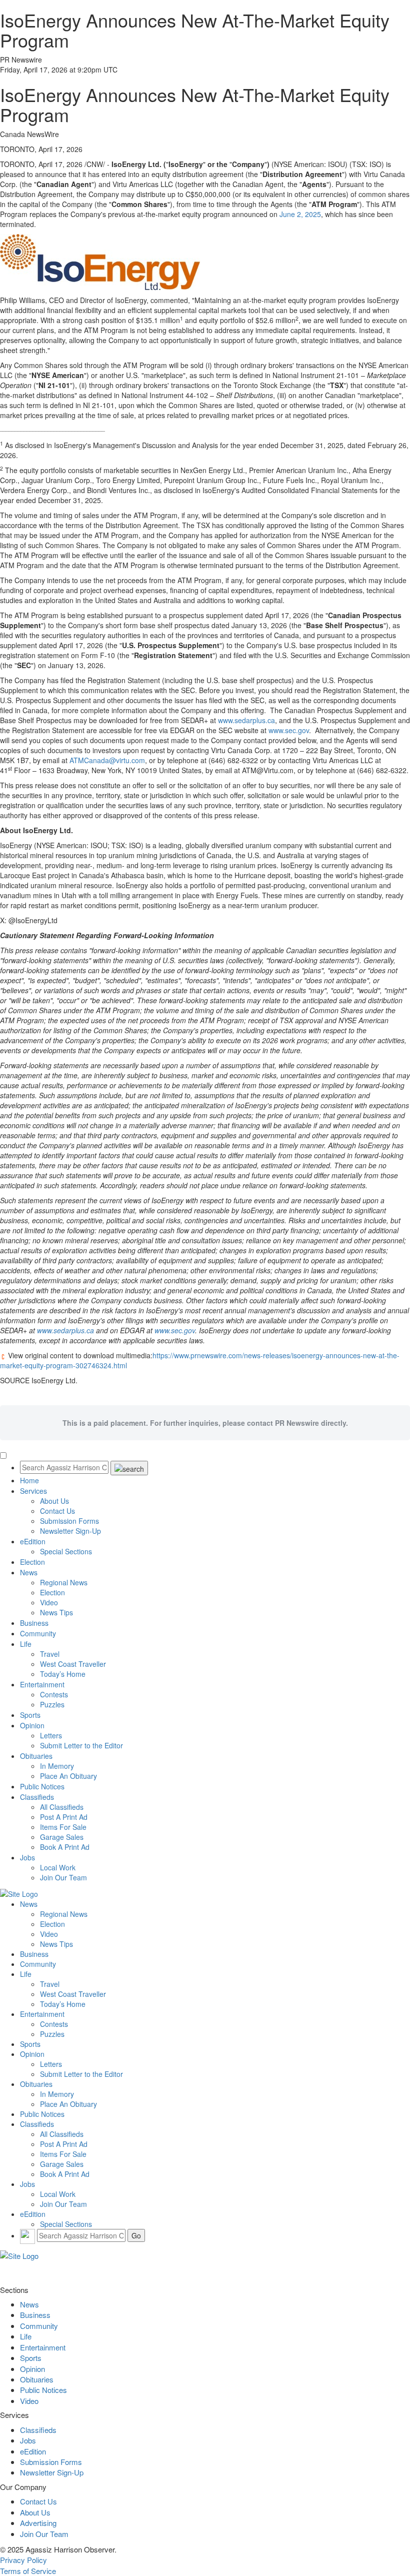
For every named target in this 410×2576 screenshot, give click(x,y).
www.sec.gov (289, 730)
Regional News (64, 1582)
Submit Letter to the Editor (81, 1745)
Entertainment (42, 1684)
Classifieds (37, 1797)
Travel (50, 1654)
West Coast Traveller (73, 1664)
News (29, 1572)
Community (38, 1633)
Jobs (27, 1857)
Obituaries (36, 1756)
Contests (54, 1694)
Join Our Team (63, 1877)
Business (34, 1623)
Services (33, 1491)
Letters (51, 1735)
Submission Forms (69, 1521)
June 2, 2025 (300, 214)
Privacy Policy (23, 2560)
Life (26, 1644)
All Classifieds (62, 1807)
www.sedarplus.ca (246, 720)
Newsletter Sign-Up (70, 1531)
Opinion (32, 1725)
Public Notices (42, 1786)
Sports (30, 1715)
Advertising (38, 2523)
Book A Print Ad (65, 1847)
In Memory (57, 1766)
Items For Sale (63, 1827)
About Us (54, 1501)
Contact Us (57, 1511)
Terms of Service (28, 2571)
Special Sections (66, 1551)
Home (29, 1480)
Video (49, 1602)
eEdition (33, 1541)
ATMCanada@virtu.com (107, 760)
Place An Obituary (68, 1776)
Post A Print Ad (64, 1817)
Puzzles (52, 1704)
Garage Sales (62, 1837)
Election (32, 1562)
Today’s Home (63, 1674)
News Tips (56, 1612)
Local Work (58, 1867)
